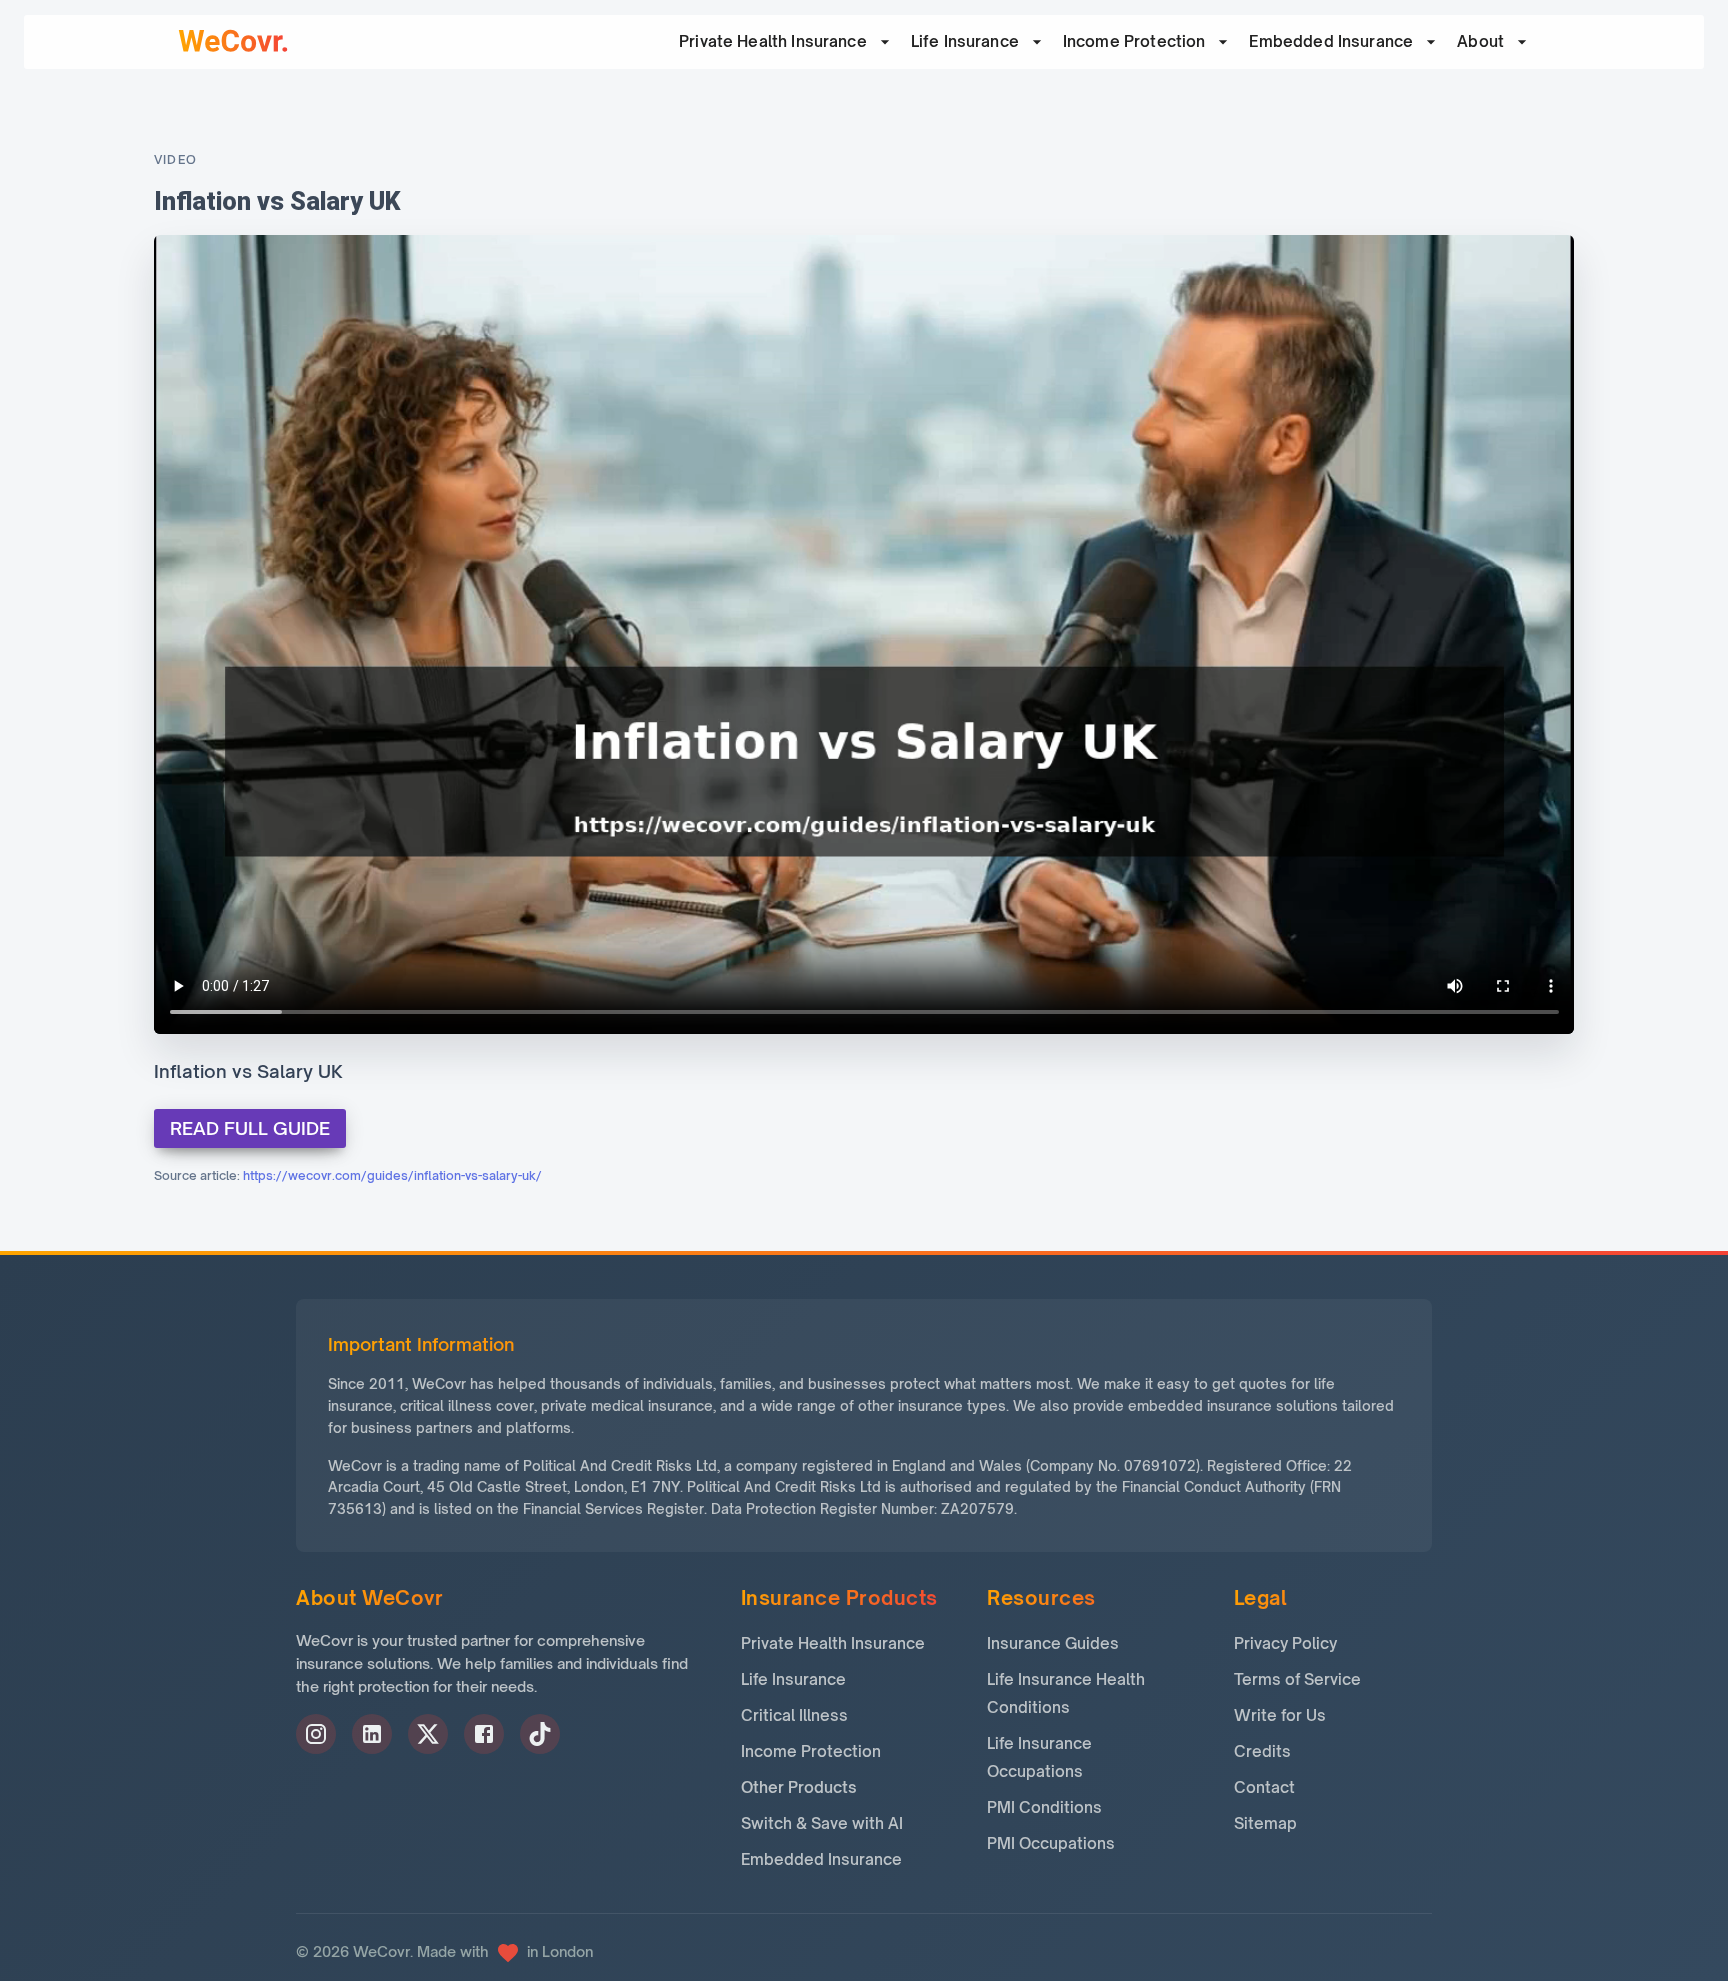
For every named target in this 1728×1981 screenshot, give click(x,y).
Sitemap (1265, 1823)
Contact (1264, 1787)
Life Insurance (965, 41)
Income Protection (1134, 41)
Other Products (799, 1787)
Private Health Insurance (833, 1643)
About (1480, 41)
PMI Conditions (1044, 1807)
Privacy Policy (1285, 1643)
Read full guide (250, 1128)
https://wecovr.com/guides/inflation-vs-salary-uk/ (392, 1175)
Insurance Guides (1053, 1643)
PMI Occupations (1051, 1843)
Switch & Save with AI (822, 1823)
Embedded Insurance (1331, 41)
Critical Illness (794, 1715)
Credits (1262, 1751)
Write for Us (1280, 1715)
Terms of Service (1297, 1679)
